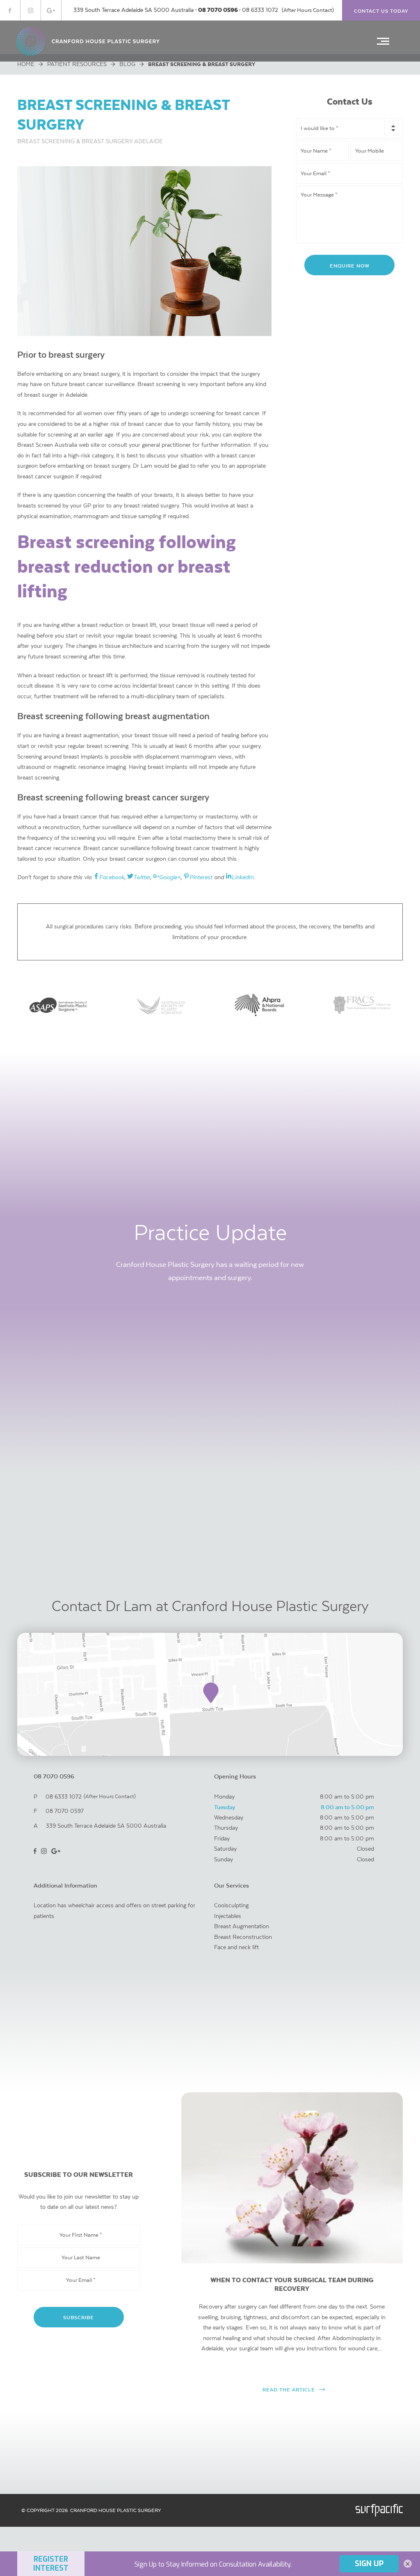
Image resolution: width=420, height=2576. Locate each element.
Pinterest (201, 877)
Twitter (142, 877)
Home (26, 64)
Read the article (289, 2390)
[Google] (51, 10)
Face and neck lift (236, 1947)
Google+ (170, 877)
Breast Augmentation (242, 1926)
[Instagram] (31, 10)
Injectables (228, 1916)
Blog (127, 64)
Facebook (112, 877)
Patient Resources (77, 64)
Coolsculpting (231, 1905)
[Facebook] (10, 10)
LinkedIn (243, 877)
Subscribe (79, 2317)
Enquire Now (350, 266)
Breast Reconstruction (243, 1937)
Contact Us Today (381, 11)
